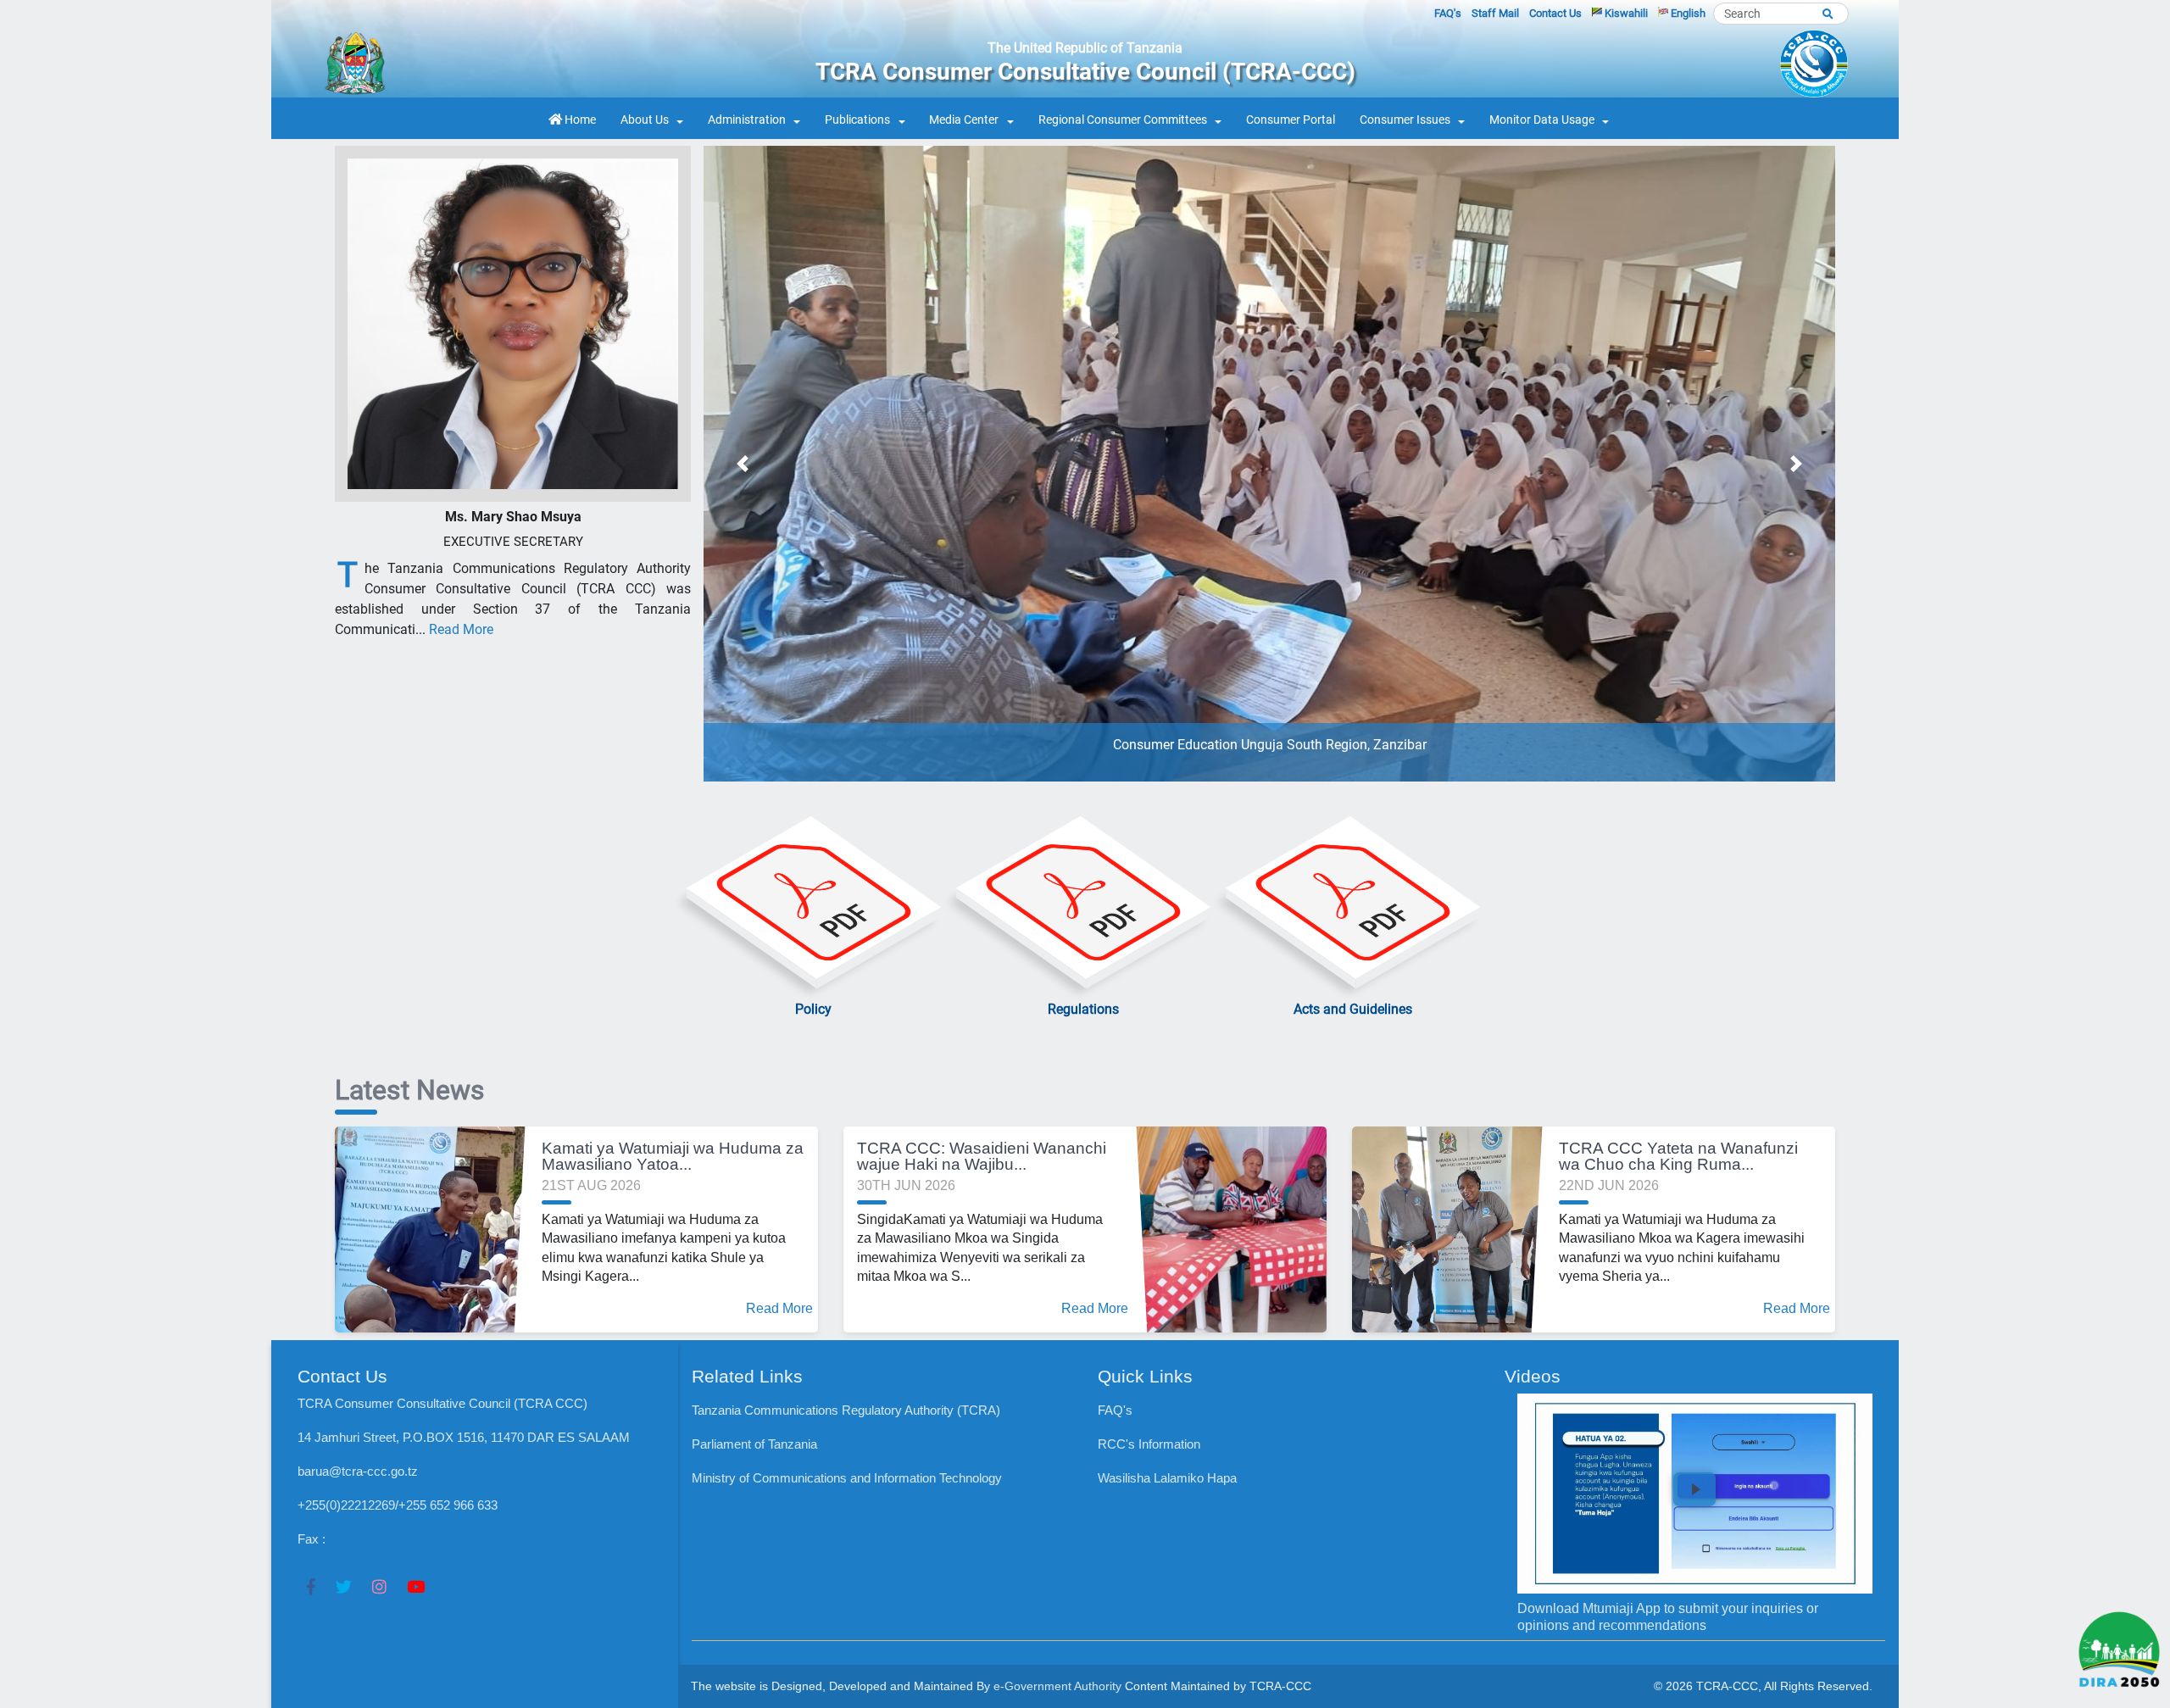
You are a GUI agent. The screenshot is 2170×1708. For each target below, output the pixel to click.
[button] (742, 463)
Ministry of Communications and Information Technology (847, 1478)
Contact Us (1555, 13)
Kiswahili (1625, 13)
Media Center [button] (964, 120)
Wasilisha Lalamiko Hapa (1167, 1478)
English (1687, 13)
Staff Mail (1495, 13)
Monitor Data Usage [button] (1542, 120)
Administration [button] (747, 120)
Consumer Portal (1291, 120)
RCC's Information (1149, 1444)
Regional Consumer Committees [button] (1123, 120)
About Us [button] (645, 120)
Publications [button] (857, 120)
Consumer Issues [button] (1405, 120)
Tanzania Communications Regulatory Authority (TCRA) (846, 1410)
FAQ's (1448, 13)
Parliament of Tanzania (754, 1444)
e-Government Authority (1057, 1686)
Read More (461, 629)
